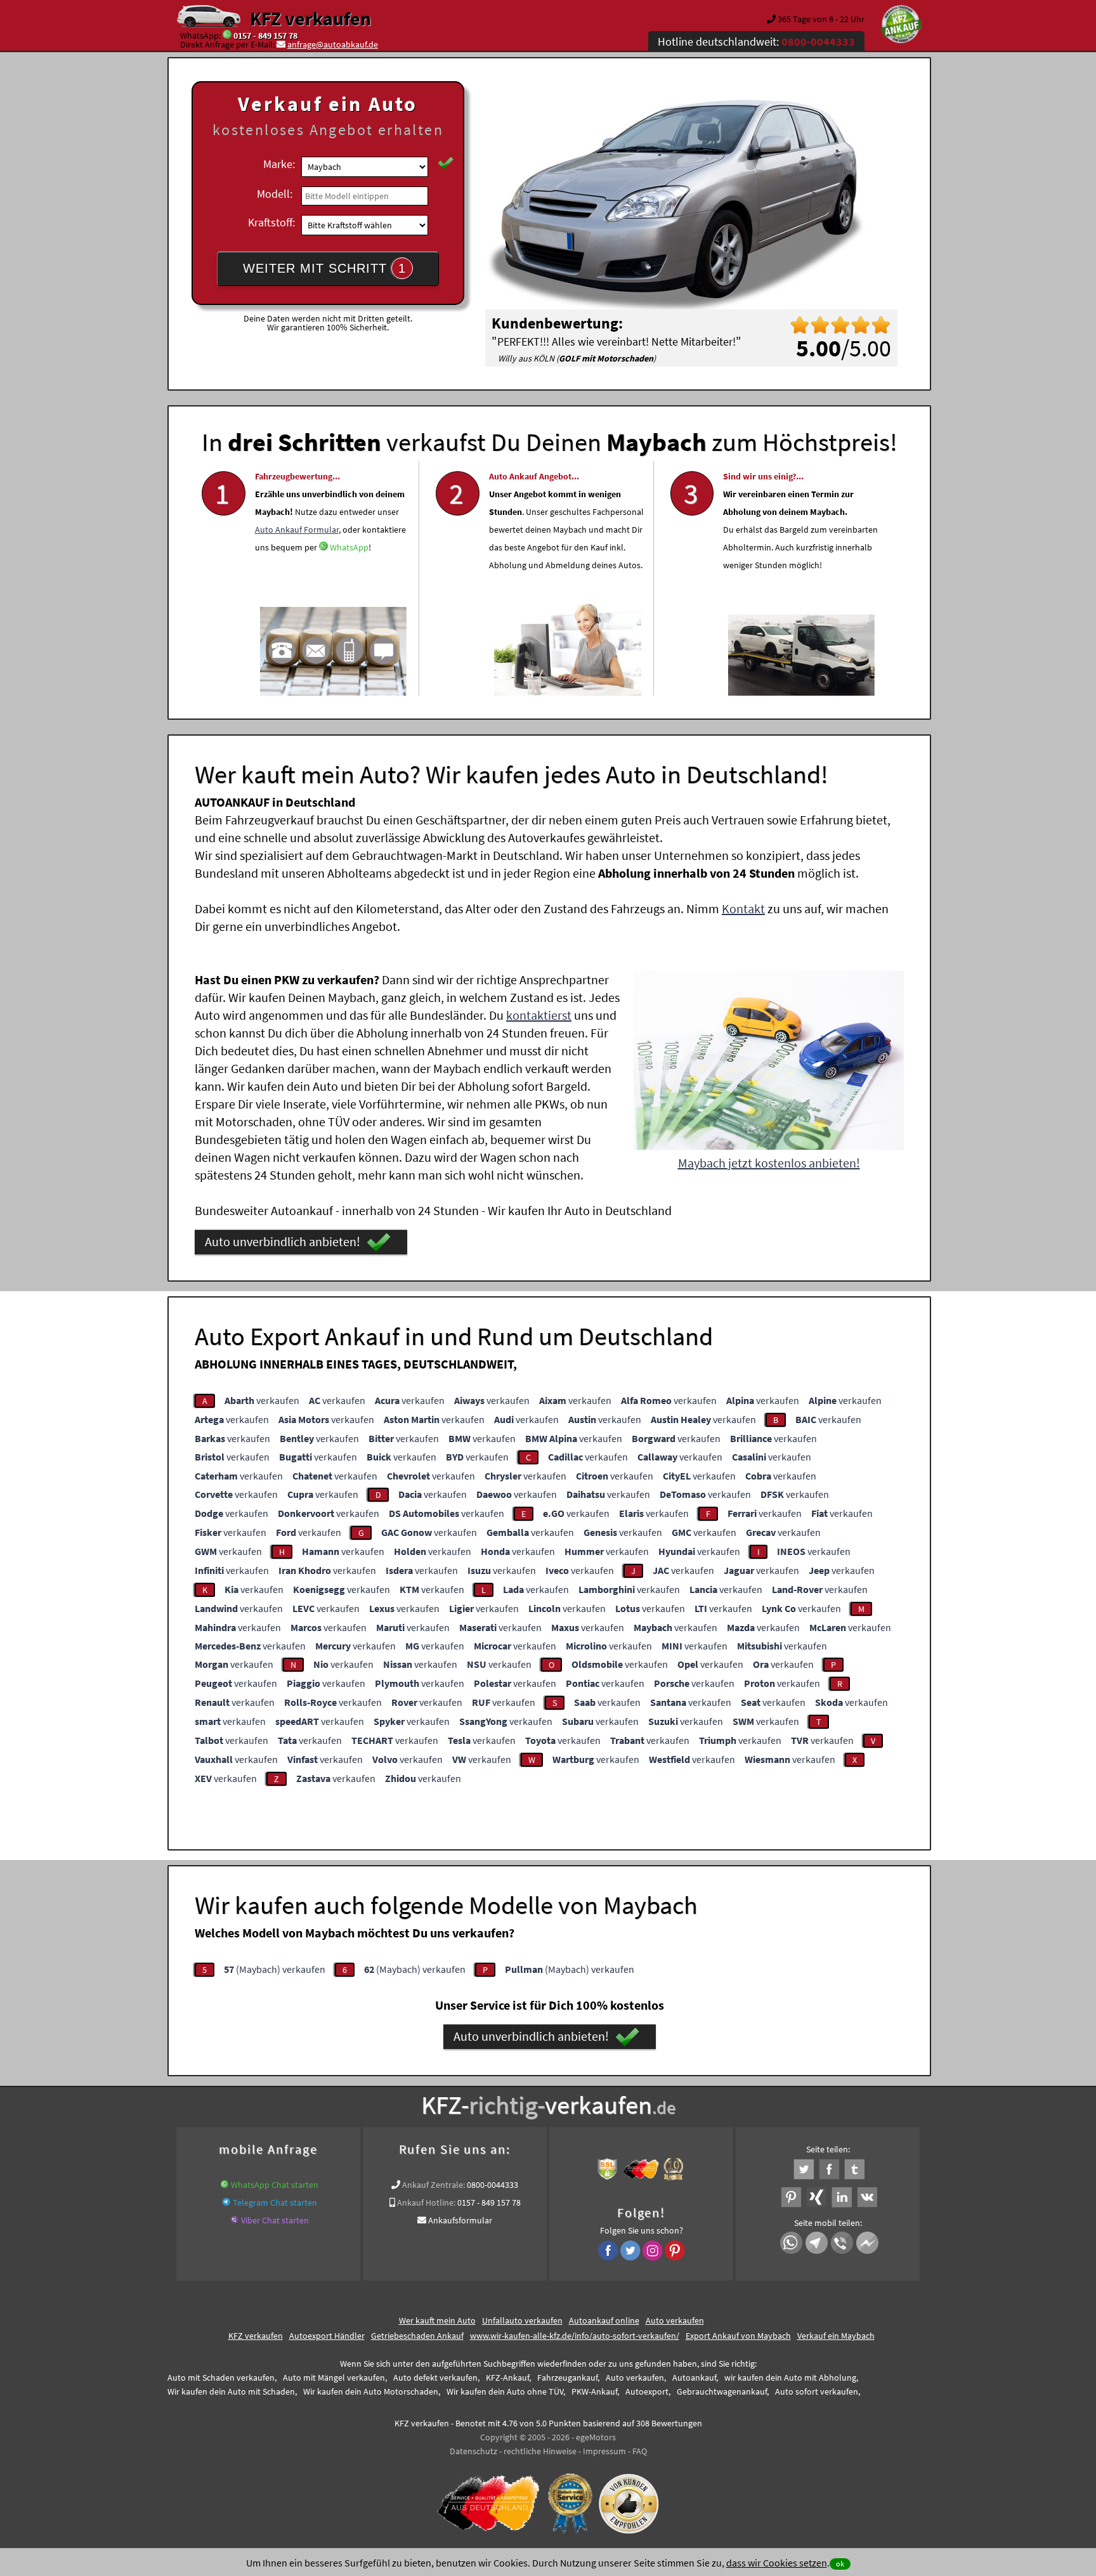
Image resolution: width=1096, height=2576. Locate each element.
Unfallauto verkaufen (522, 2320)
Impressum (604, 2451)
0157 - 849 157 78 (265, 36)
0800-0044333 (493, 2185)
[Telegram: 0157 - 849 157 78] (226, 2202)
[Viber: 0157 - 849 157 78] (235, 2220)
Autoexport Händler (327, 2336)
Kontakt (743, 908)
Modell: (275, 194)
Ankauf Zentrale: (434, 2185)
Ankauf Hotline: (426, 2202)
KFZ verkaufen (310, 18)
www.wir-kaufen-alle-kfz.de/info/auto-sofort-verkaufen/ (575, 2336)
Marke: (279, 164)
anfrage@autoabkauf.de (333, 44)
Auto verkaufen (675, 2320)
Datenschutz (473, 2451)
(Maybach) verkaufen (275, 1969)
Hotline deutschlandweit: (756, 42)
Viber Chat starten (275, 2220)
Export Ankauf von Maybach (738, 2336)
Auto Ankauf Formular (297, 530)
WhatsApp (349, 547)
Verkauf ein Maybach (836, 2336)
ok (840, 2564)
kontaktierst (539, 1015)
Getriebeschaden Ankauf (417, 2336)
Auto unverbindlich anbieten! (283, 1241)
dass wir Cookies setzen (777, 2563)
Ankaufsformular (460, 2220)
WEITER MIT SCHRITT (324, 268)
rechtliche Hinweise (540, 2451)
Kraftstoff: (271, 222)
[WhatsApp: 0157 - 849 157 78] (227, 36)
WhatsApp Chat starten (275, 2185)
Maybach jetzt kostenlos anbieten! (769, 1163)
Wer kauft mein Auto (437, 2320)
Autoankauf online (604, 2320)
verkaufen (262, 1400)
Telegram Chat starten (275, 2202)
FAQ (640, 2451)
